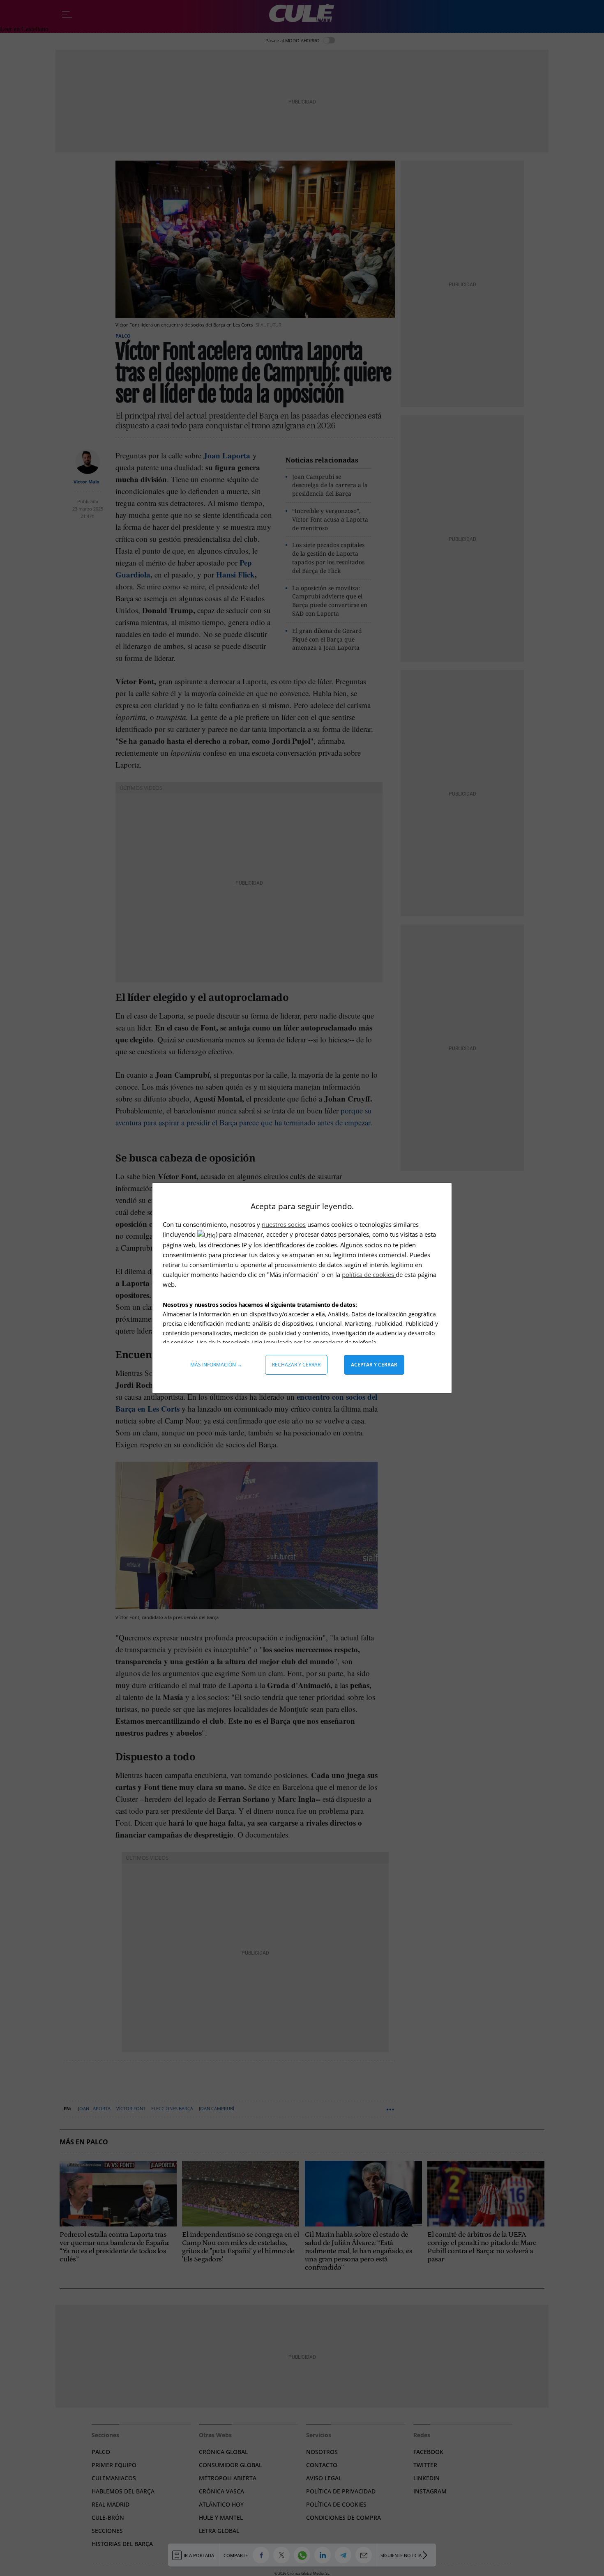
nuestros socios (284, 1224)
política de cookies (369, 1274)
